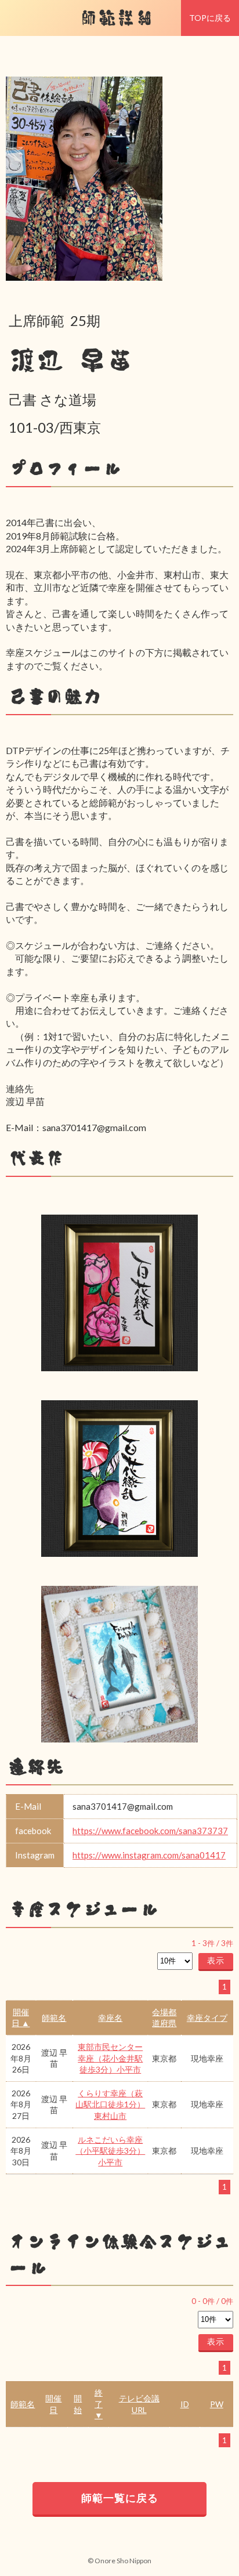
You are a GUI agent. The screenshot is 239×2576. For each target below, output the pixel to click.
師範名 (54, 2018)
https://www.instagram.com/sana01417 (149, 1855)
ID (185, 2404)
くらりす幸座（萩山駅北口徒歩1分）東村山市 (110, 2104)
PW (217, 2404)
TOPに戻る (210, 18)
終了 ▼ (99, 2404)
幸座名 (110, 2018)
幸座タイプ (207, 2018)
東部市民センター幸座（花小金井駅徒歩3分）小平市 (110, 2058)
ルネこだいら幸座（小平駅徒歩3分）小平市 (110, 2151)
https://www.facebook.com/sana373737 (150, 1831)
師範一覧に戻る (120, 2498)
